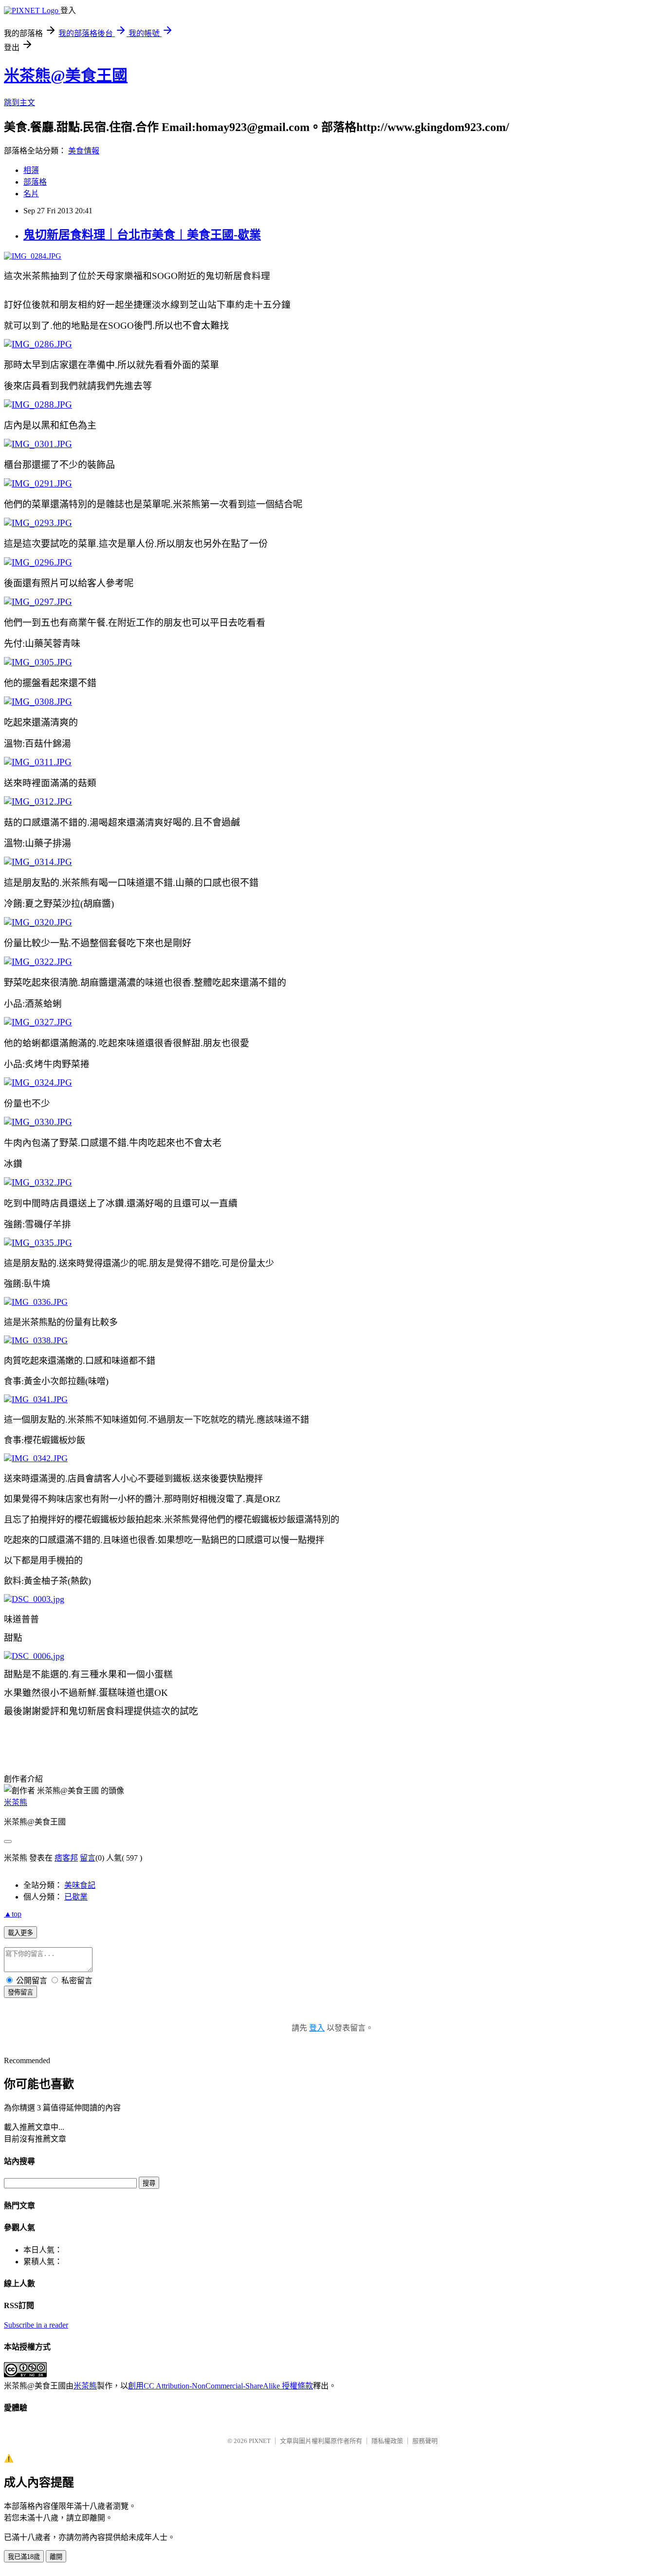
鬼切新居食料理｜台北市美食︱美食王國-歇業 (142, 235)
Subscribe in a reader (36, 2325)
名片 (31, 194)
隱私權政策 (387, 2441)
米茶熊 (16, 1802)
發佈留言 (20, 1992)
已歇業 (76, 1897)
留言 (88, 1858)
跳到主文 (19, 103)
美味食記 (80, 1885)
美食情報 (84, 151)
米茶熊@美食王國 (66, 75)
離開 (56, 2557)
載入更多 (20, 1933)
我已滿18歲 (24, 2557)
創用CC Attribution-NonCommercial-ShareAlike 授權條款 (221, 2386)
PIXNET (260, 2441)
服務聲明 (425, 2441)
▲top (13, 1914)
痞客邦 (66, 1858)
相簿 (31, 170)
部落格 (35, 182)
